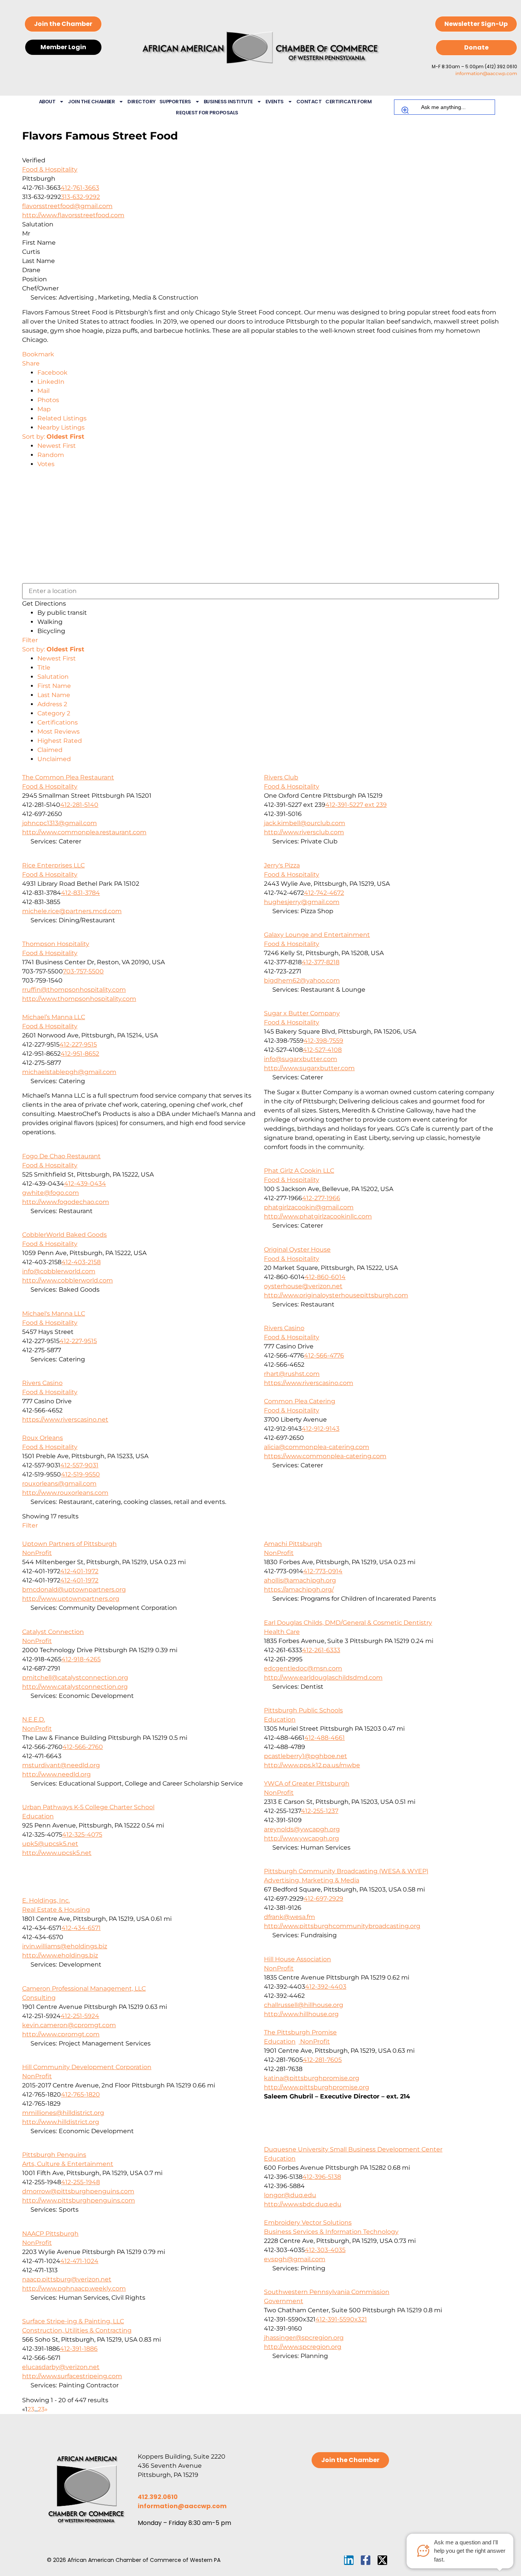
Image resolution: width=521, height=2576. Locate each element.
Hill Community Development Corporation (87, 2067)
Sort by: (53, 437)
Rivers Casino (284, 1328)
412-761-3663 (80, 188)
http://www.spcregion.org (303, 2347)
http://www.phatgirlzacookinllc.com (318, 1216)
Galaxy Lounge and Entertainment (317, 935)
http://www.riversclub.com (304, 832)
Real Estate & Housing (56, 1910)
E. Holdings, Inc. (46, 1900)
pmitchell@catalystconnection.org (75, 1678)
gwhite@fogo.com (51, 1193)
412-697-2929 (323, 1899)
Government (284, 2301)
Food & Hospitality (50, 169)
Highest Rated (60, 741)
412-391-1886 (79, 2349)
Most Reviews (59, 732)
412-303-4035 (325, 2250)
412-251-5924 (80, 2016)
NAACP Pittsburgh (50, 2234)
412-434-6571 (81, 1928)
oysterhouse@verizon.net (303, 1286)
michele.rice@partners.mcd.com (72, 911)
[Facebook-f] (366, 2560)
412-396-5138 (322, 2177)
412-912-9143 (321, 1429)
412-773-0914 (323, 1571)
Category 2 (54, 713)
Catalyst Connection (53, 1632)
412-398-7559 (323, 1041)
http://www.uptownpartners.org (71, 1599)
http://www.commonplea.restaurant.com (84, 832)
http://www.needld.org (56, 1774)
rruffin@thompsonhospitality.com (74, 990)
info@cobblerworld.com (59, 1271)
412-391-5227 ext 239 (356, 805)
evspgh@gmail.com (295, 2259)
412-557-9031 (79, 1465)
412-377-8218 (321, 962)
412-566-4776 (324, 1355)
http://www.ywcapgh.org (302, 1838)
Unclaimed (54, 759)
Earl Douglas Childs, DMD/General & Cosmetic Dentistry (348, 1623)
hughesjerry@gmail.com (302, 902)
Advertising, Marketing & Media (312, 1880)
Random (51, 455)
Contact (309, 102)
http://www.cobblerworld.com (68, 1280)
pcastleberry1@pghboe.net (306, 1756)
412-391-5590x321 (341, 2319)
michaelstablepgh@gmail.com (69, 1072)
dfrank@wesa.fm (289, 1917)
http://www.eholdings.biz (60, 1955)
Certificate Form (348, 102)
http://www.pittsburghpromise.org (317, 2087)
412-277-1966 (321, 1198)
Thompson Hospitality (56, 944)
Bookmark (38, 354)
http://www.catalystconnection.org (75, 1687)
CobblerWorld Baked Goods (64, 1235)
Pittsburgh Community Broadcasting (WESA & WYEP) (346, 1871)
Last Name (54, 695)
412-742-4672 (324, 893)
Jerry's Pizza (282, 865)
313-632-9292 (80, 197)
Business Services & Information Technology (331, 2232)
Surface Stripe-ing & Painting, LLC (73, 2321)
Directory (142, 102)
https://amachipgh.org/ (299, 1589)
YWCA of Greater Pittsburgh (307, 1783)
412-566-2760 (83, 1747)
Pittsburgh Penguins (54, 2155)
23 (41, 2409)
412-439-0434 (85, 1184)
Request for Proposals (207, 113)
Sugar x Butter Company (302, 1013)
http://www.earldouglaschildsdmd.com (323, 1678)
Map (44, 409)
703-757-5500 (83, 971)
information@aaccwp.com (486, 73)
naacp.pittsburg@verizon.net (67, 2279)
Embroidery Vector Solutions (308, 2223)
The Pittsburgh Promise (300, 2032)
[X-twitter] (382, 2560)
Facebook (52, 373)
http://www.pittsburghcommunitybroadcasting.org (342, 1926)
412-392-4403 (326, 1987)
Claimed (50, 750)
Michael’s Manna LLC (54, 1017)
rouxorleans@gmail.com (59, 1484)
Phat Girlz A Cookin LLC (299, 1171)
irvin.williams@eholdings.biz (65, 1946)
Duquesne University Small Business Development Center (353, 2149)
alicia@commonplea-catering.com (317, 1447)
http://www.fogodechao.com (66, 1202)
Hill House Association (297, 1959)
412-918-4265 (81, 1659)
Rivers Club (281, 777)
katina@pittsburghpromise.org (312, 2078)
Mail (43, 391)
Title (44, 668)
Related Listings (62, 418)
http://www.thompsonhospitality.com (79, 999)
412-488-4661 (325, 1738)
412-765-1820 (80, 2094)
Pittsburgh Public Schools (303, 1710)
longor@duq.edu (290, 2195)
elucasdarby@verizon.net (61, 2367)
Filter (30, 640)
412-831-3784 (80, 893)
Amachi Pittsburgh (293, 1544)
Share (31, 363)
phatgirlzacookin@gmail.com (309, 1207)
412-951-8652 (80, 1054)
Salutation (53, 677)
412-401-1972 (79, 1571)
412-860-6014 (325, 1277)
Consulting (39, 1998)
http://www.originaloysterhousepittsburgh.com (336, 1295)
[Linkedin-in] (349, 2560)
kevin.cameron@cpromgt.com (69, 2025)
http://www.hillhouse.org (301, 2014)
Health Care (282, 1632)
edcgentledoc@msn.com (303, 1668)
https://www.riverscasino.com (309, 1383)
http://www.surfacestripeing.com (72, 2376)
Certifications (58, 722)
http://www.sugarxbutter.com (309, 1068)
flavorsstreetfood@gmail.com (67, 206)
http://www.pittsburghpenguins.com (79, 2200)
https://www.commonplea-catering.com (325, 1456)
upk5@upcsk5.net (50, 1844)
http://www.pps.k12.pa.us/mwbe (312, 1765)
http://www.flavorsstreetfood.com (73, 215)
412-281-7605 (322, 2060)
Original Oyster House (297, 1250)
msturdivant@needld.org (61, 1765)
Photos (48, 400)
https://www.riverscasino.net (65, 1419)
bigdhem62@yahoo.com (302, 980)
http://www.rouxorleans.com (65, 1493)
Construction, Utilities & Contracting (77, 2330)
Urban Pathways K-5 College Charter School (88, 1807)
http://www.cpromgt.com (61, 2034)
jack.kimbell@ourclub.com (305, 823)
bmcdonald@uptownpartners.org (74, 1589)
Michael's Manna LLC (54, 1314)
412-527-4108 (322, 1050)
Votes (46, 464)
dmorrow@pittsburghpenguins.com (78, 2191)
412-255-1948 (80, 2182)
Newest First (57, 446)
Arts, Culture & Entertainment (68, 2164)
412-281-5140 (79, 805)
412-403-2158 (81, 1262)
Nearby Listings (61, 427)
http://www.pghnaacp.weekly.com (74, 2288)
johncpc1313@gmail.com (59, 823)
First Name (54, 686)
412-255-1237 (320, 1811)
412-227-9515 (78, 1044)
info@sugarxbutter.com (301, 1059)
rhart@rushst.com (292, 1374)
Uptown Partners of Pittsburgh (69, 1544)
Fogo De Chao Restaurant (61, 1156)
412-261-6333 (321, 1650)
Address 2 (52, 704)
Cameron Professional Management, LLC (84, 1989)
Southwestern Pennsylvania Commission (327, 2292)
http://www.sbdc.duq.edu (303, 2204)
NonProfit (37, 1553)
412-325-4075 (82, 1835)
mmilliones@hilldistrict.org (63, 2113)
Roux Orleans (43, 1438)
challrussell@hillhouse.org (304, 2005)
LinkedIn (51, 382)
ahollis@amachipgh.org (300, 1580)
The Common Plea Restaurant (68, 777)
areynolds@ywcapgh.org (302, 1829)
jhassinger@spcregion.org (304, 2338)
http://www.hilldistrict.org (61, 2122)
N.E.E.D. (34, 1719)
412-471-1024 (79, 2261)
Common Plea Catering (300, 1401)
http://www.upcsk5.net (57, 1853)
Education (280, 1719)
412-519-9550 (80, 1474)
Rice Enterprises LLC (53, 865)
